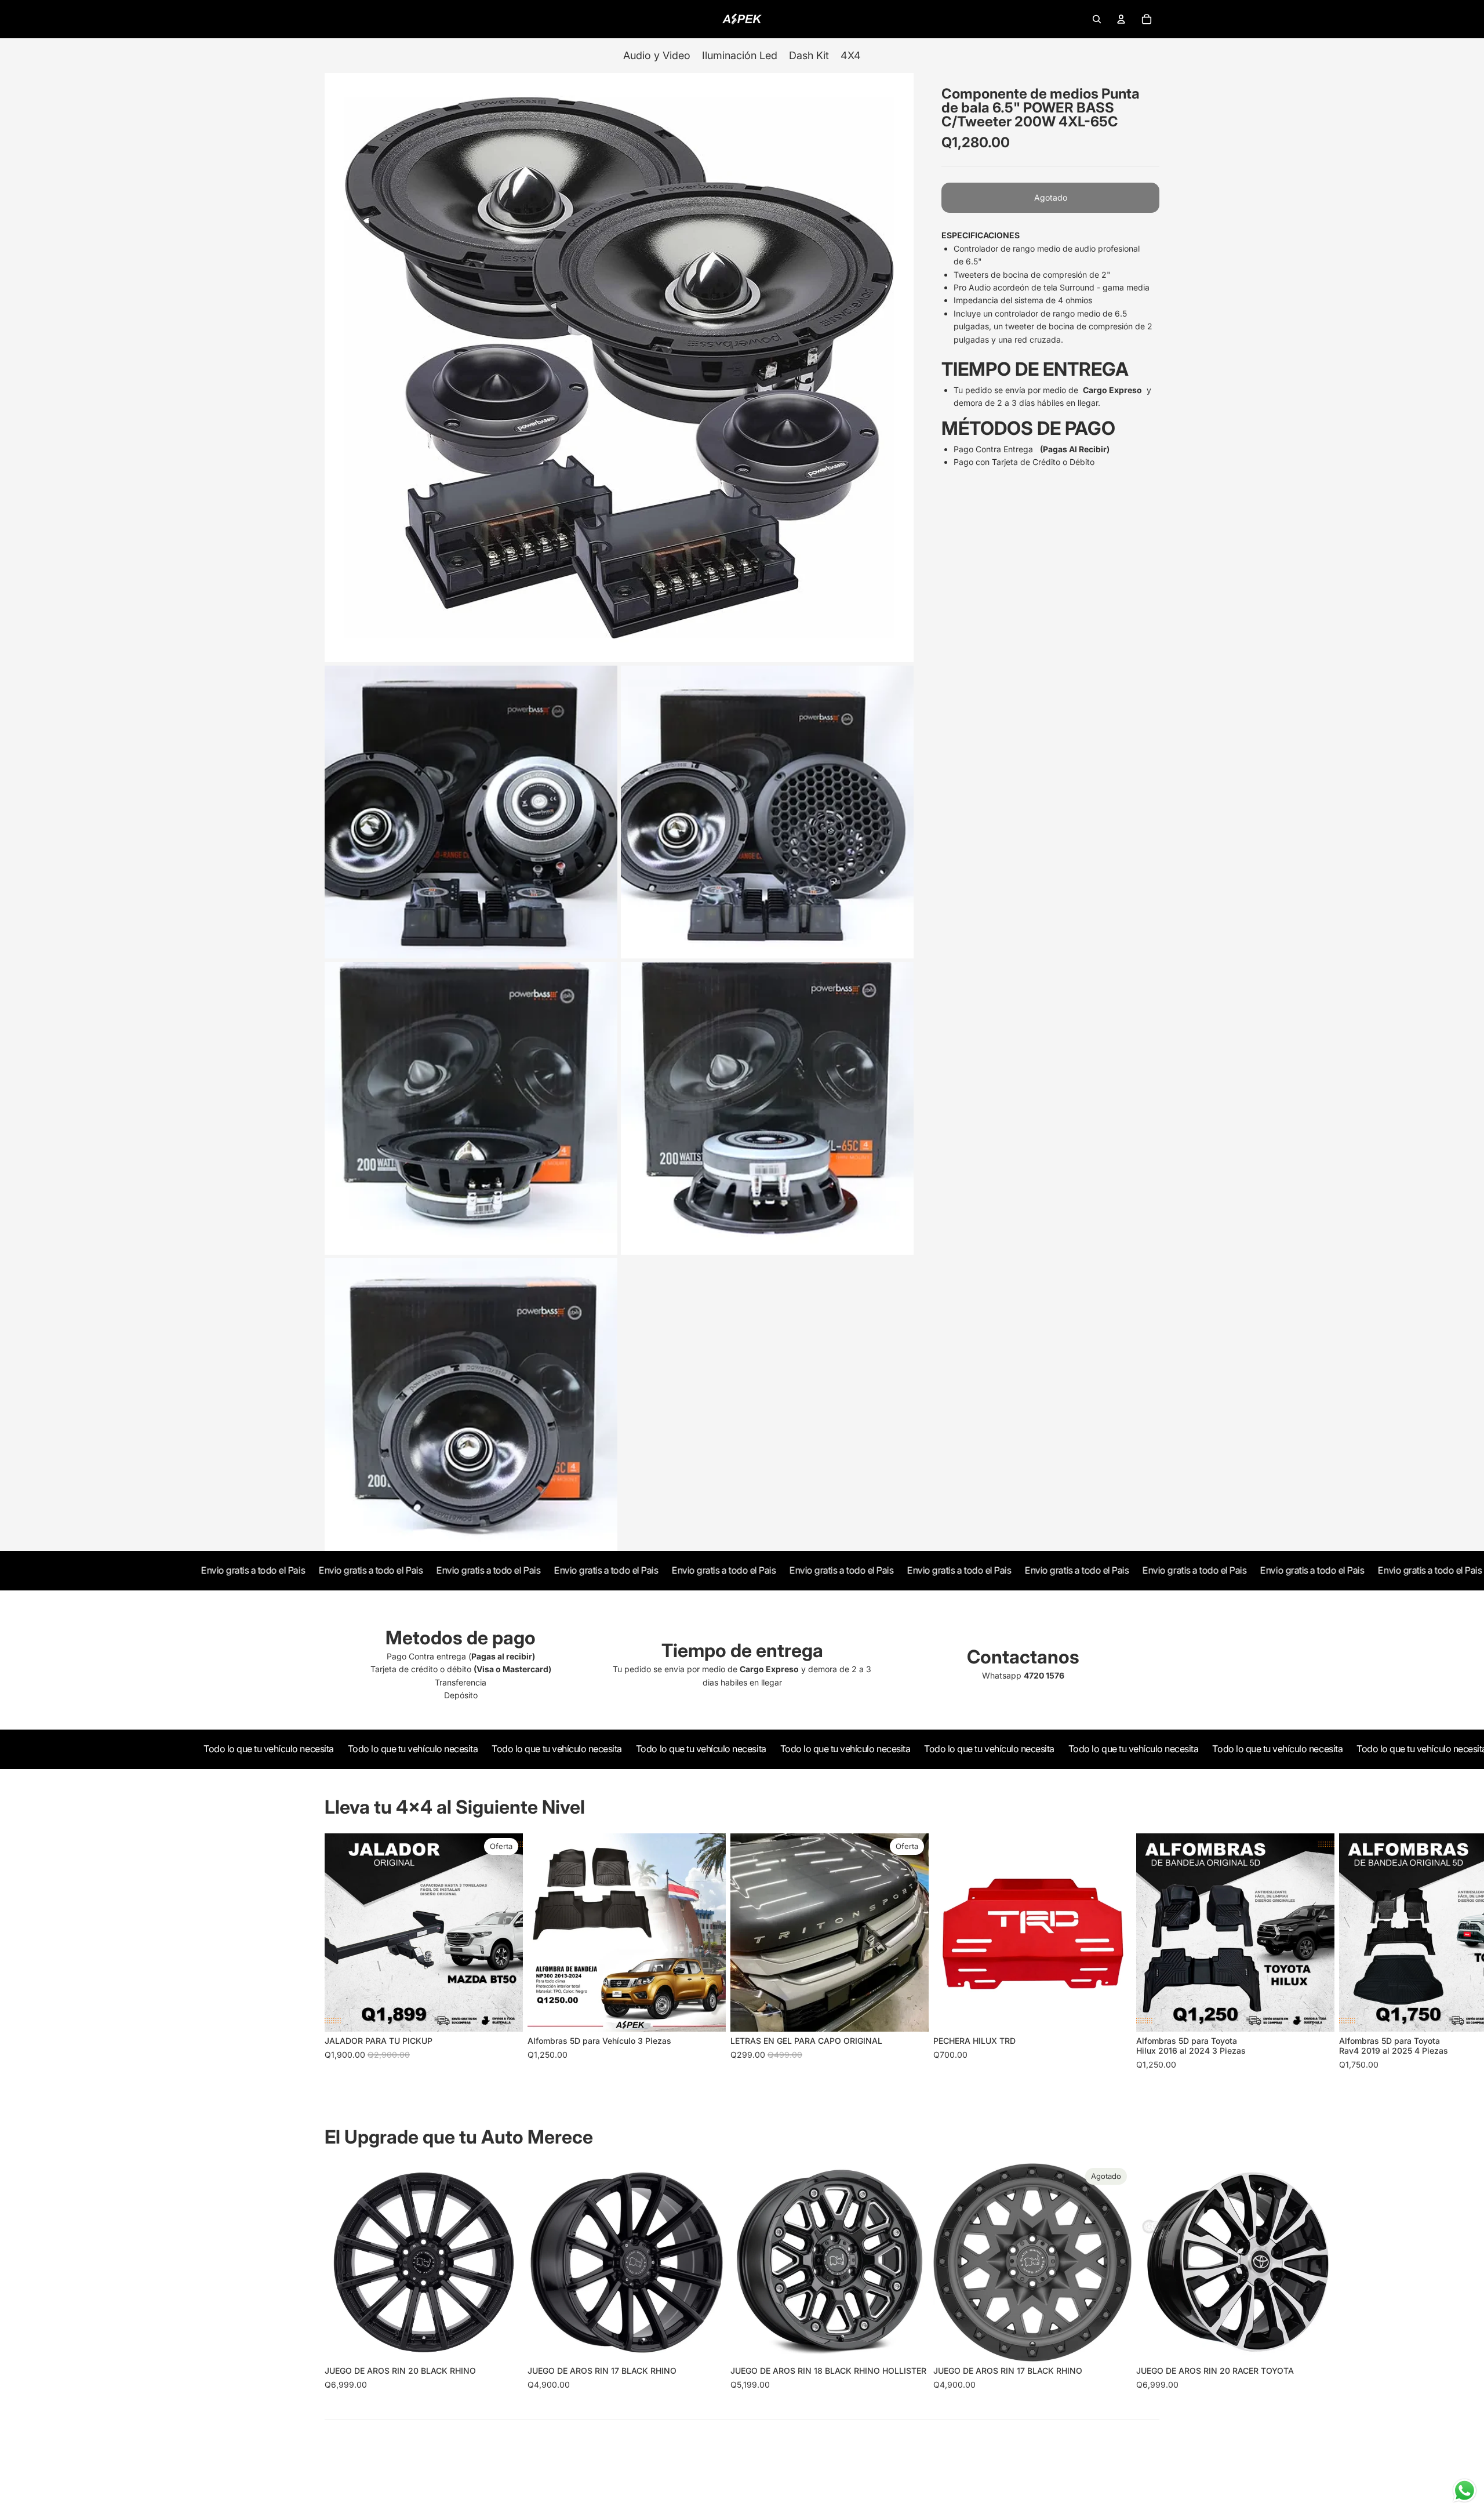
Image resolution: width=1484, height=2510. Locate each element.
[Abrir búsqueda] (1097, 19)
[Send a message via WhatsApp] (1465, 2491)
